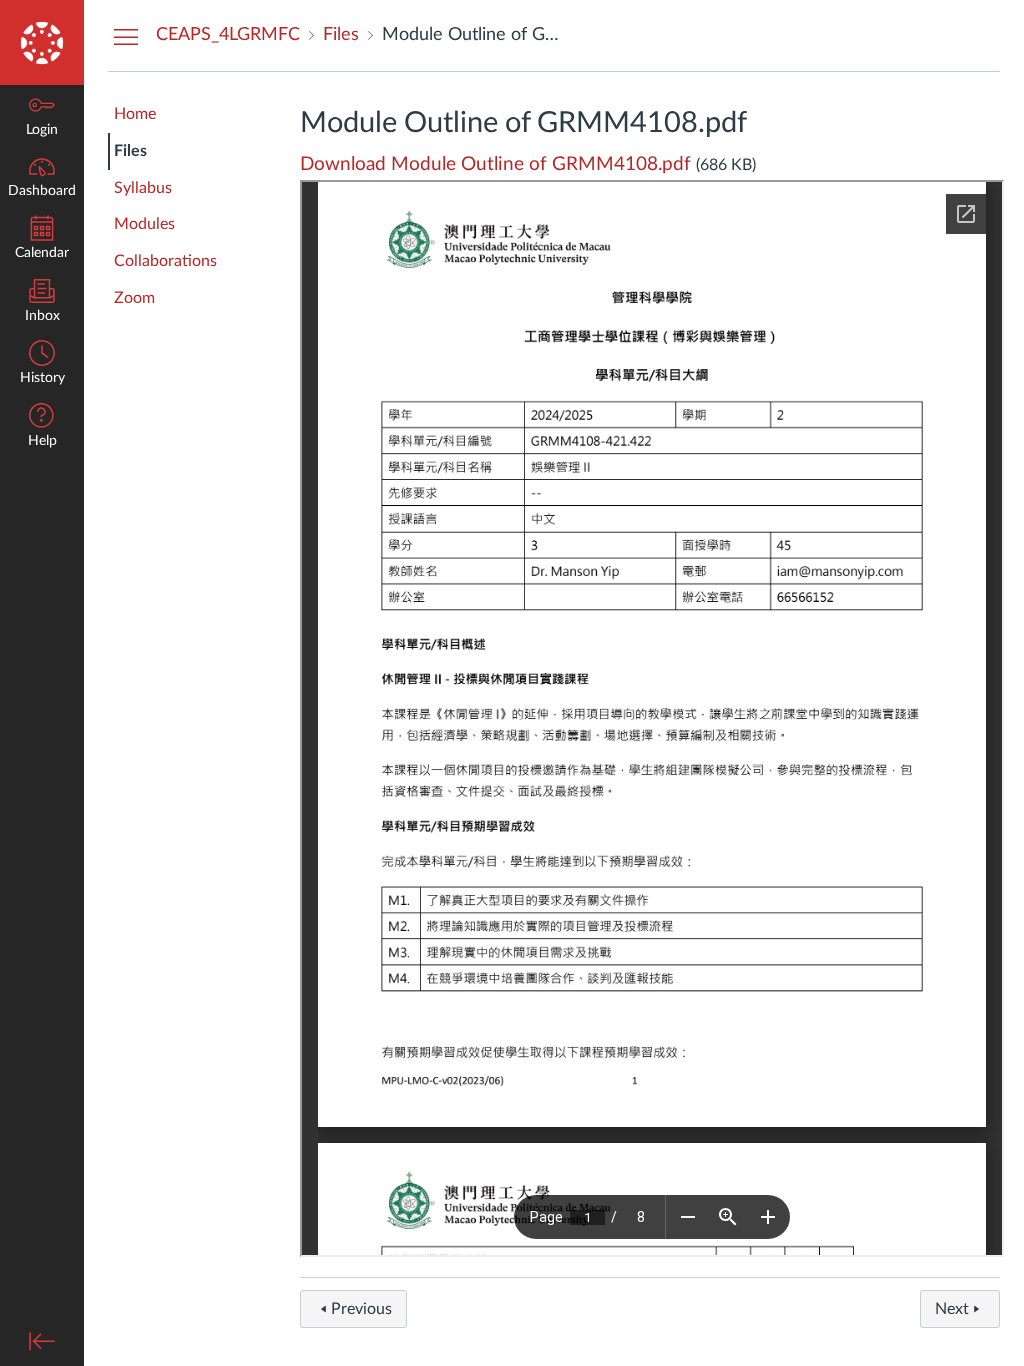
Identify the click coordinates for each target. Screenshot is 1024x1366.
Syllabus (143, 188)
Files (130, 151)
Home (135, 114)
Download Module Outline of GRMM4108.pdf (495, 164)
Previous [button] (361, 1309)
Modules (144, 224)
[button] (42, 427)
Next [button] (952, 1309)
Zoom (134, 298)
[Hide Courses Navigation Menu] (126, 36)
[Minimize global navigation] (42, 1341)
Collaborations (165, 261)
